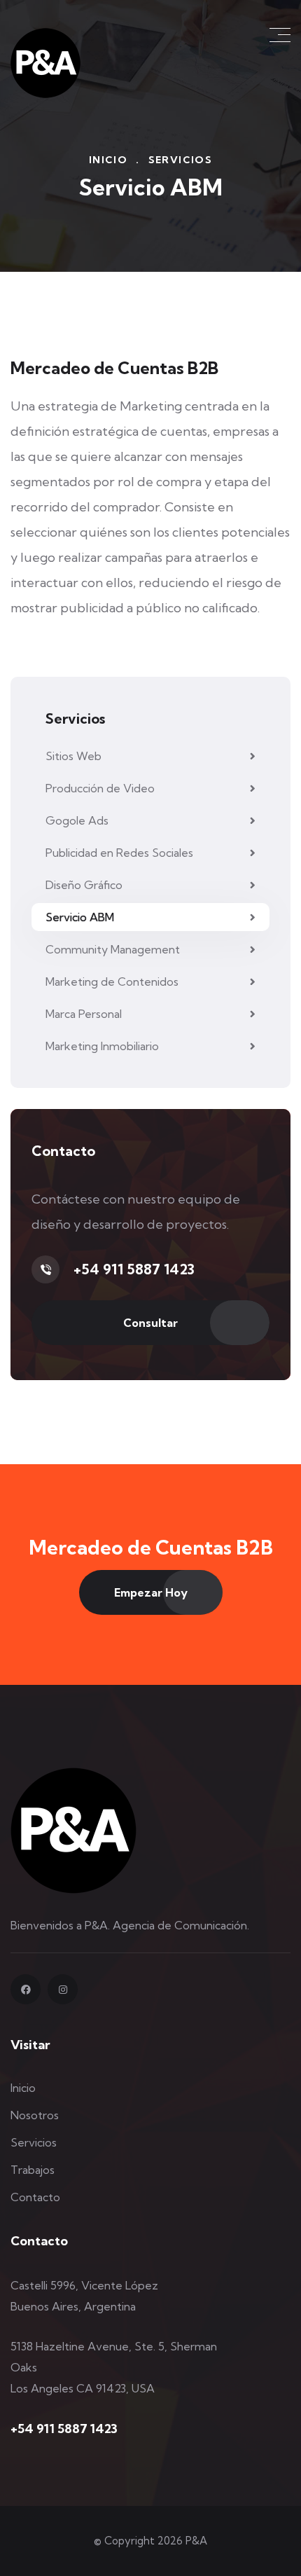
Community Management (113, 949)
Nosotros (35, 2115)
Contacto (35, 2197)
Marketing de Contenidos (112, 982)
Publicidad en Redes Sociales (119, 853)
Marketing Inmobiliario (102, 1046)
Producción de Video (100, 788)
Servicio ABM (80, 917)
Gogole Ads (77, 820)
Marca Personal (84, 1014)
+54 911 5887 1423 (134, 1269)
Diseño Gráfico (84, 885)
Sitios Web (73, 756)
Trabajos (33, 2170)
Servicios (34, 2142)
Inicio (108, 160)
